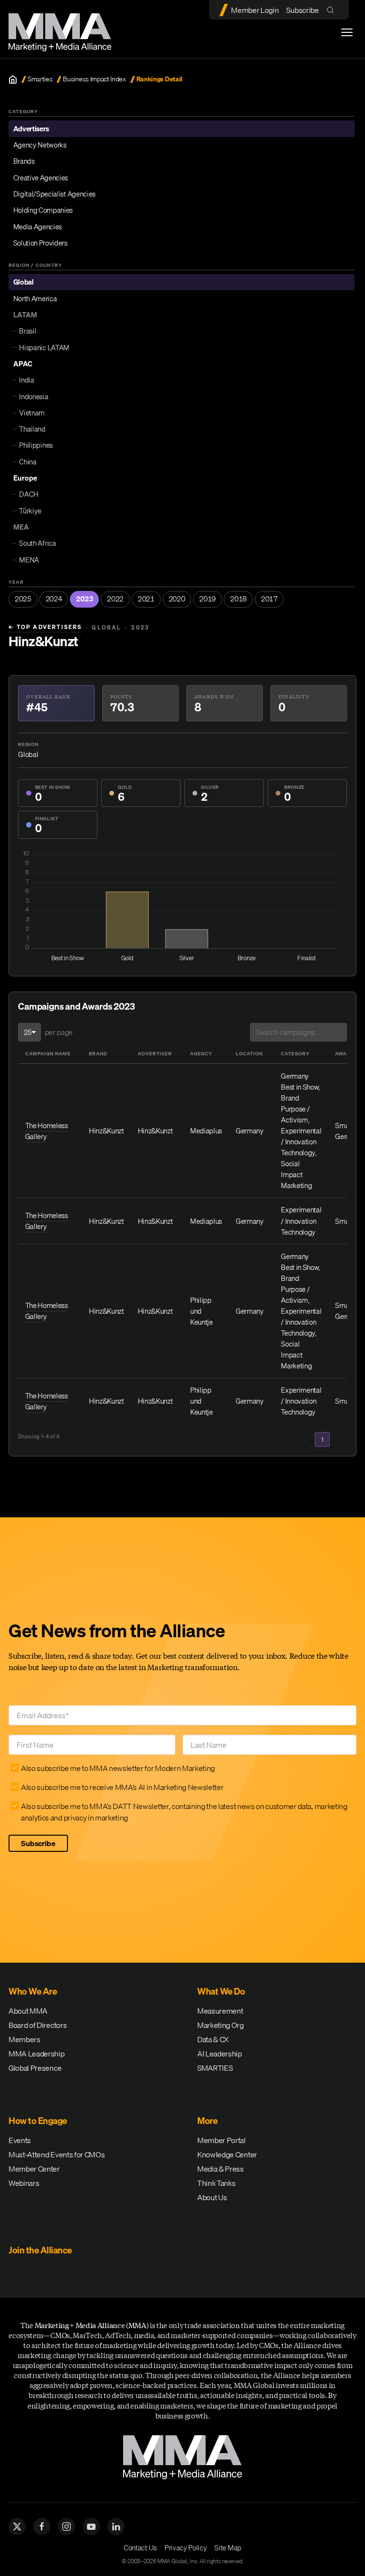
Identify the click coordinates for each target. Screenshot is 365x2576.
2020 (177, 599)
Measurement (220, 2011)
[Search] (332, 10)
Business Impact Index (94, 79)
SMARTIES (215, 2068)
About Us (212, 2197)
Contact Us (140, 2547)
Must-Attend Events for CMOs (57, 2154)
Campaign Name (48, 1053)
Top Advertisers (45, 627)
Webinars (24, 2183)
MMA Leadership (37, 2054)
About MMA (28, 2011)
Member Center (34, 2169)
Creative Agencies (41, 177)
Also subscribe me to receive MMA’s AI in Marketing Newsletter (122, 1787)
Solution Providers (40, 243)
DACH (29, 494)
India (26, 380)
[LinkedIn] (116, 2527)
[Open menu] (347, 32)
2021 (146, 599)
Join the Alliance (40, 2250)
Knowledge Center (227, 2154)
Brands (24, 161)
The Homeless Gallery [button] (47, 1131)
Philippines (36, 445)
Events (20, 2140)
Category (295, 1053)
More (207, 2121)
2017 (269, 599)
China (28, 462)
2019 (207, 599)
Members (24, 2039)
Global (24, 282)
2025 (23, 599)
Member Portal (221, 2140)
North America (35, 298)
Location (249, 1053)
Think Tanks (216, 2183)
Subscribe (302, 10)
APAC (23, 364)
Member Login (255, 10)
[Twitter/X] (17, 2527)
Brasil (28, 331)
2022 (115, 599)
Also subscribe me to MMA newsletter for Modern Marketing (118, 1768)
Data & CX (213, 2039)
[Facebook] (42, 2527)
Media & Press (221, 2169)
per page (59, 1032)
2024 (54, 599)
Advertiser (155, 1053)
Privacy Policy (186, 2547)
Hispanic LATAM (44, 347)
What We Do (221, 1991)
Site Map (228, 2547)
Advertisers (31, 128)
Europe (25, 478)
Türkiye (30, 511)
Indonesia (34, 396)
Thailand (32, 429)
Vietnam (32, 413)
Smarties (40, 79)
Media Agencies (38, 226)
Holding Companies (43, 210)
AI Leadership (220, 2054)
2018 (238, 599)
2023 (84, 599)
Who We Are (33, 1991)
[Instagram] (67, 2527)
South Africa (37, 543)
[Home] (13, 79)
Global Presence (35, 2068)
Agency (201, 1053)
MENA (29, 560)
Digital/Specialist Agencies (54, 194)
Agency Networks (40, 145)
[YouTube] (91, 2527)
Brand (98, 1053)
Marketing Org (221, 2025)
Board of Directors (38, 2025)
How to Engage (38, 2121)
